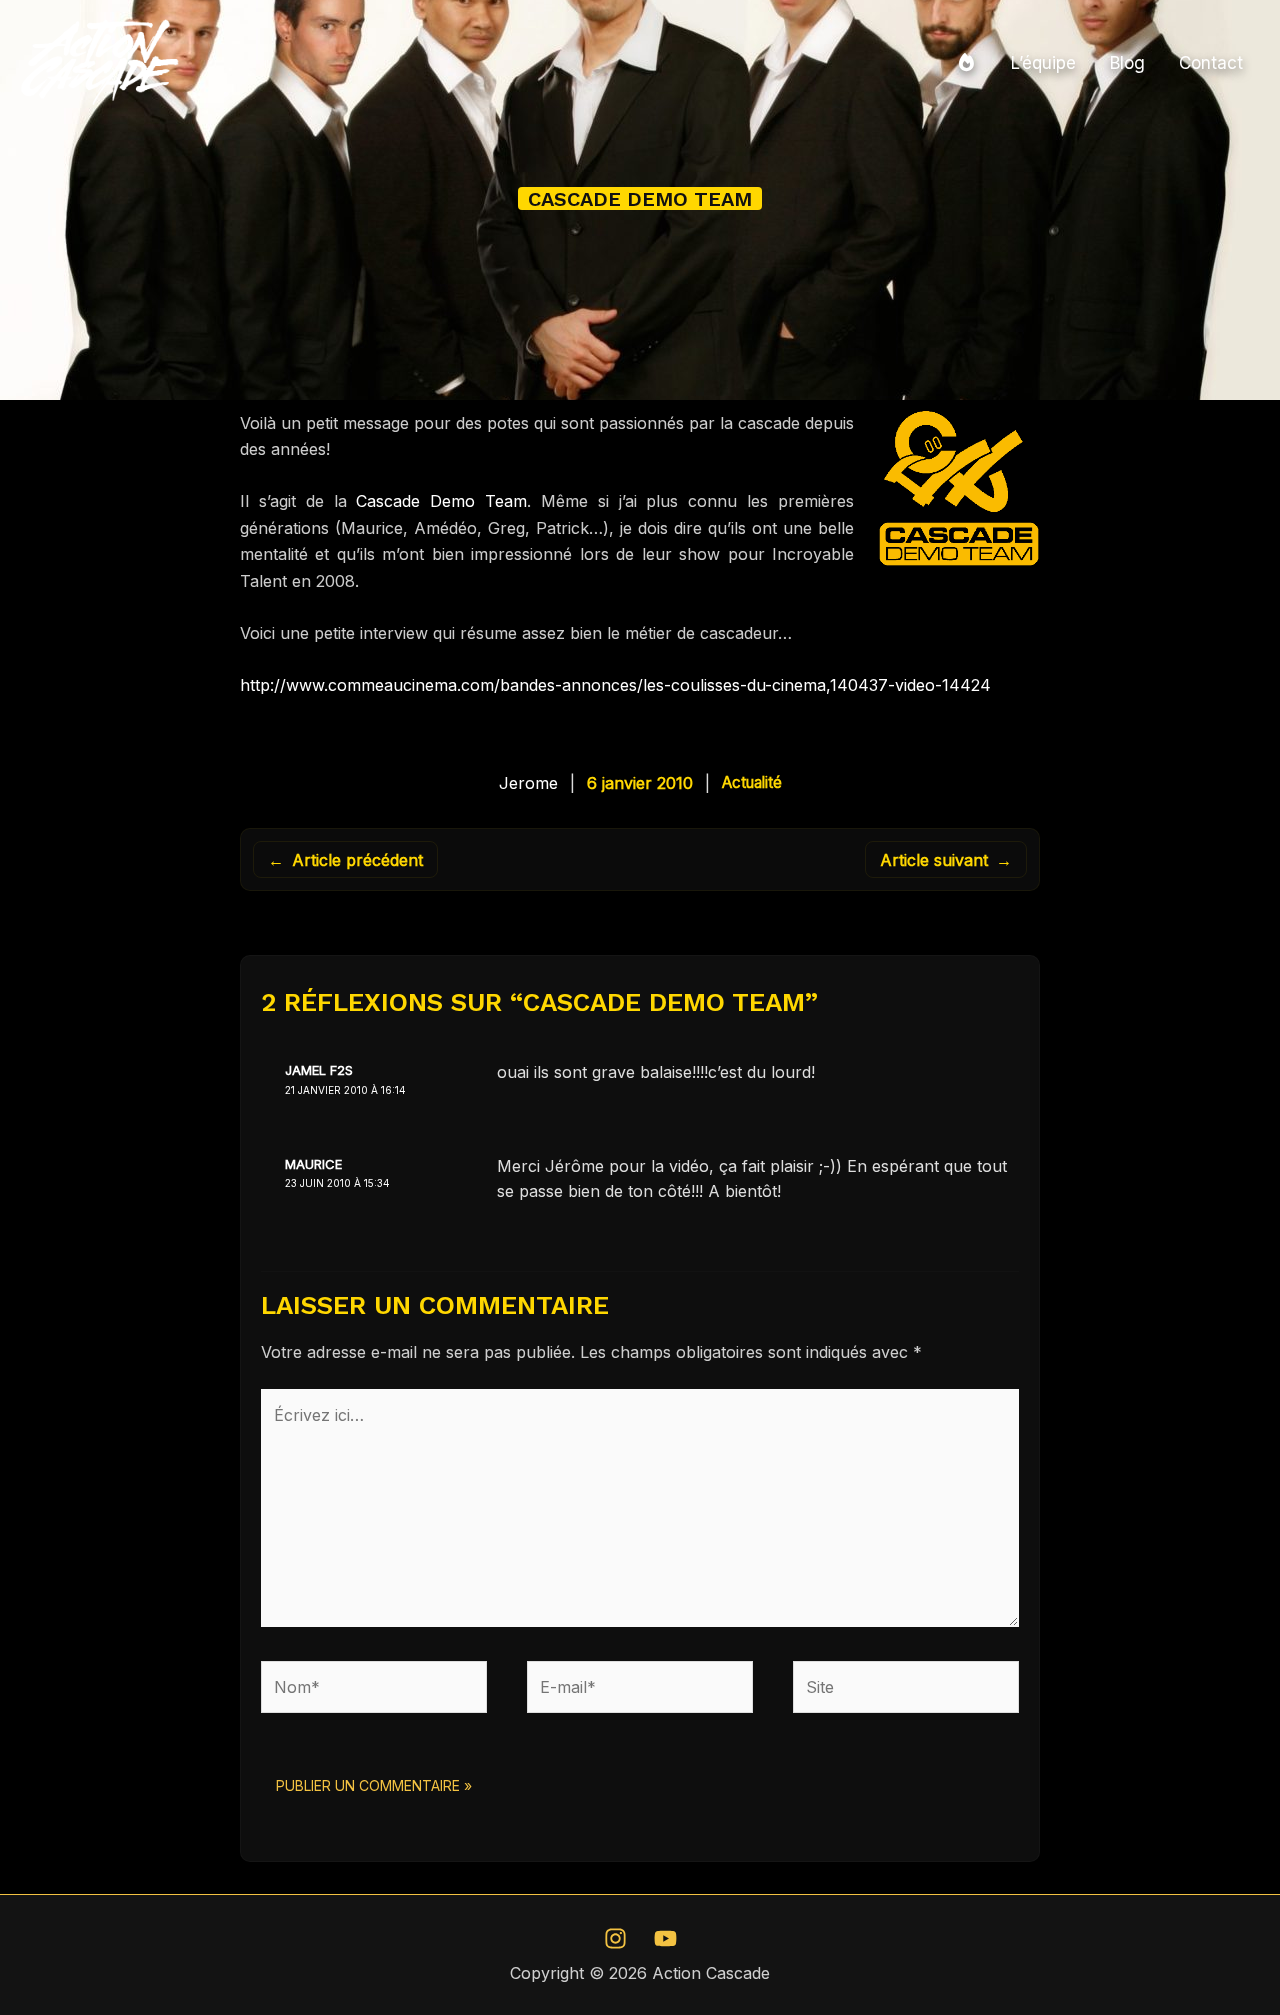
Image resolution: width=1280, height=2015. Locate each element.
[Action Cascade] (100, 61)
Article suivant (946, 860)
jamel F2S (319, 1070)
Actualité (752, 782)
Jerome (528, 783)
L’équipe (1043, 63)
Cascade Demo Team (441, 501)
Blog (1127, 63)
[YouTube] (665, 1938)
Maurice (313, 1164)
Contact (1211, 63)
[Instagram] (615, 1938)
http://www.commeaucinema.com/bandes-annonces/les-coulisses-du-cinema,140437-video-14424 (615, 685)
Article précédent (345, 860)
